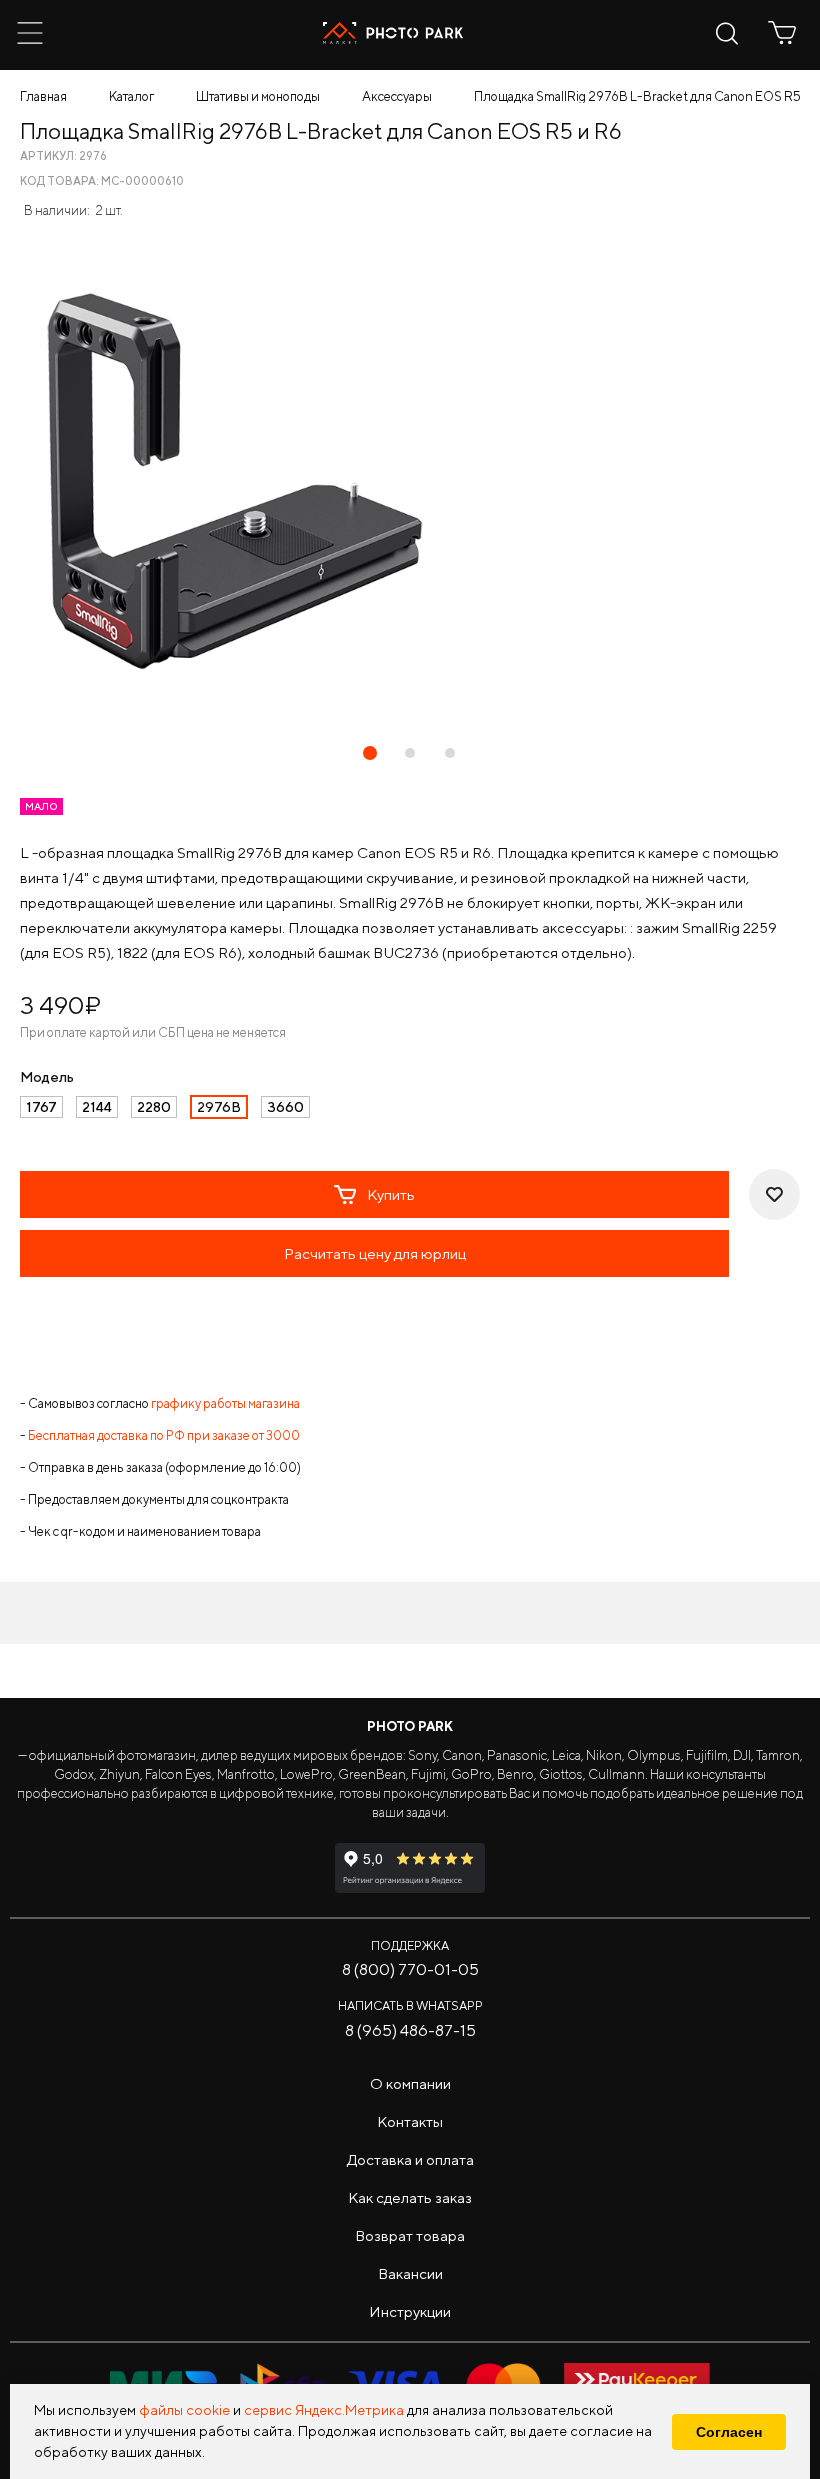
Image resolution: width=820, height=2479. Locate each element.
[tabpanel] (410, 484)
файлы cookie (184, 2410)
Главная (43, 96)
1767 (41, 1107)
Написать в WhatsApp (410, 2005)
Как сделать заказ (410, 2197)
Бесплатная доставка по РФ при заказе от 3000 (164, 1435)
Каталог (131, 96)
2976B (219, 1107)
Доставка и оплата (410, 2159)
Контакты (410, 2121)
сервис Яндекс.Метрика (324, 2410)
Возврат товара (410, 2235)
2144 (97, 1107)
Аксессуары (397, 96)
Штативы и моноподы (258, 96)
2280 (154, 1107)
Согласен (729, 2432)
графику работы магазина (225, 1403)
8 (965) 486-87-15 (410, 2030)
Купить (391, 1194)
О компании (410, 2083)
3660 (285, 1107)
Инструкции (410, 2311)
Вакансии (410, 2273)
